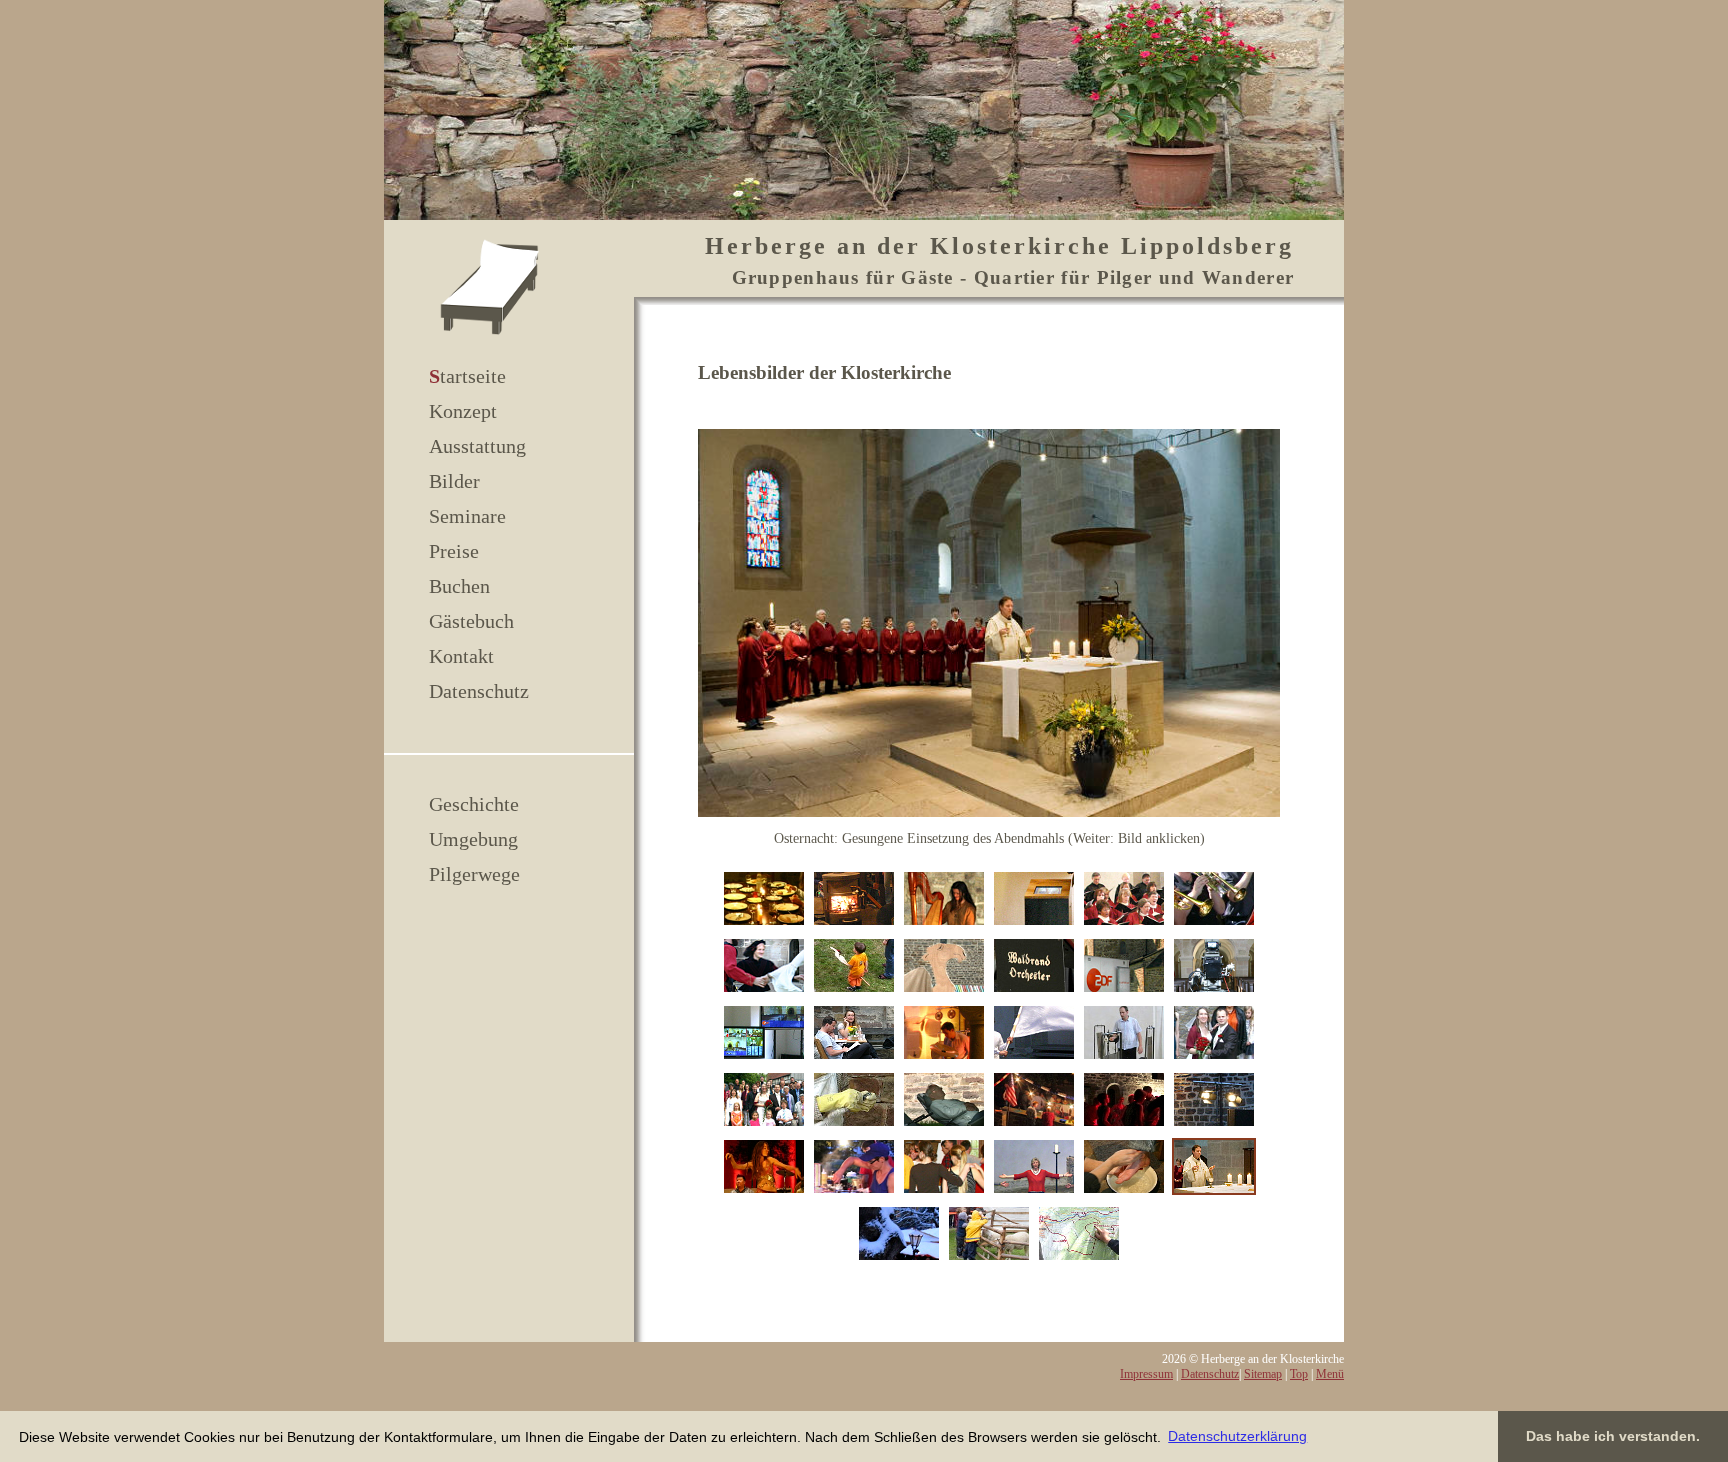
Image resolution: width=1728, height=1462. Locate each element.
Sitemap (1263, 1374)
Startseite (467, 376)
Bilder (454, 481)
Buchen (459, 586)
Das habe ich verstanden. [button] (1613, 1436)
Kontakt (461, 656)
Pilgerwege (474, 874)
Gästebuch (471, 621)
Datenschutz (479, 691)
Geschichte (474, 804)
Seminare (467, 516)
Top (1299, 1374)
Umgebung (473, 839)
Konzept (463, 411)
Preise (454, 551)
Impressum (1146, 1374)
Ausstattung (477, 446)
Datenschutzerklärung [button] (1237, 1436)
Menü (1330, 1374)
